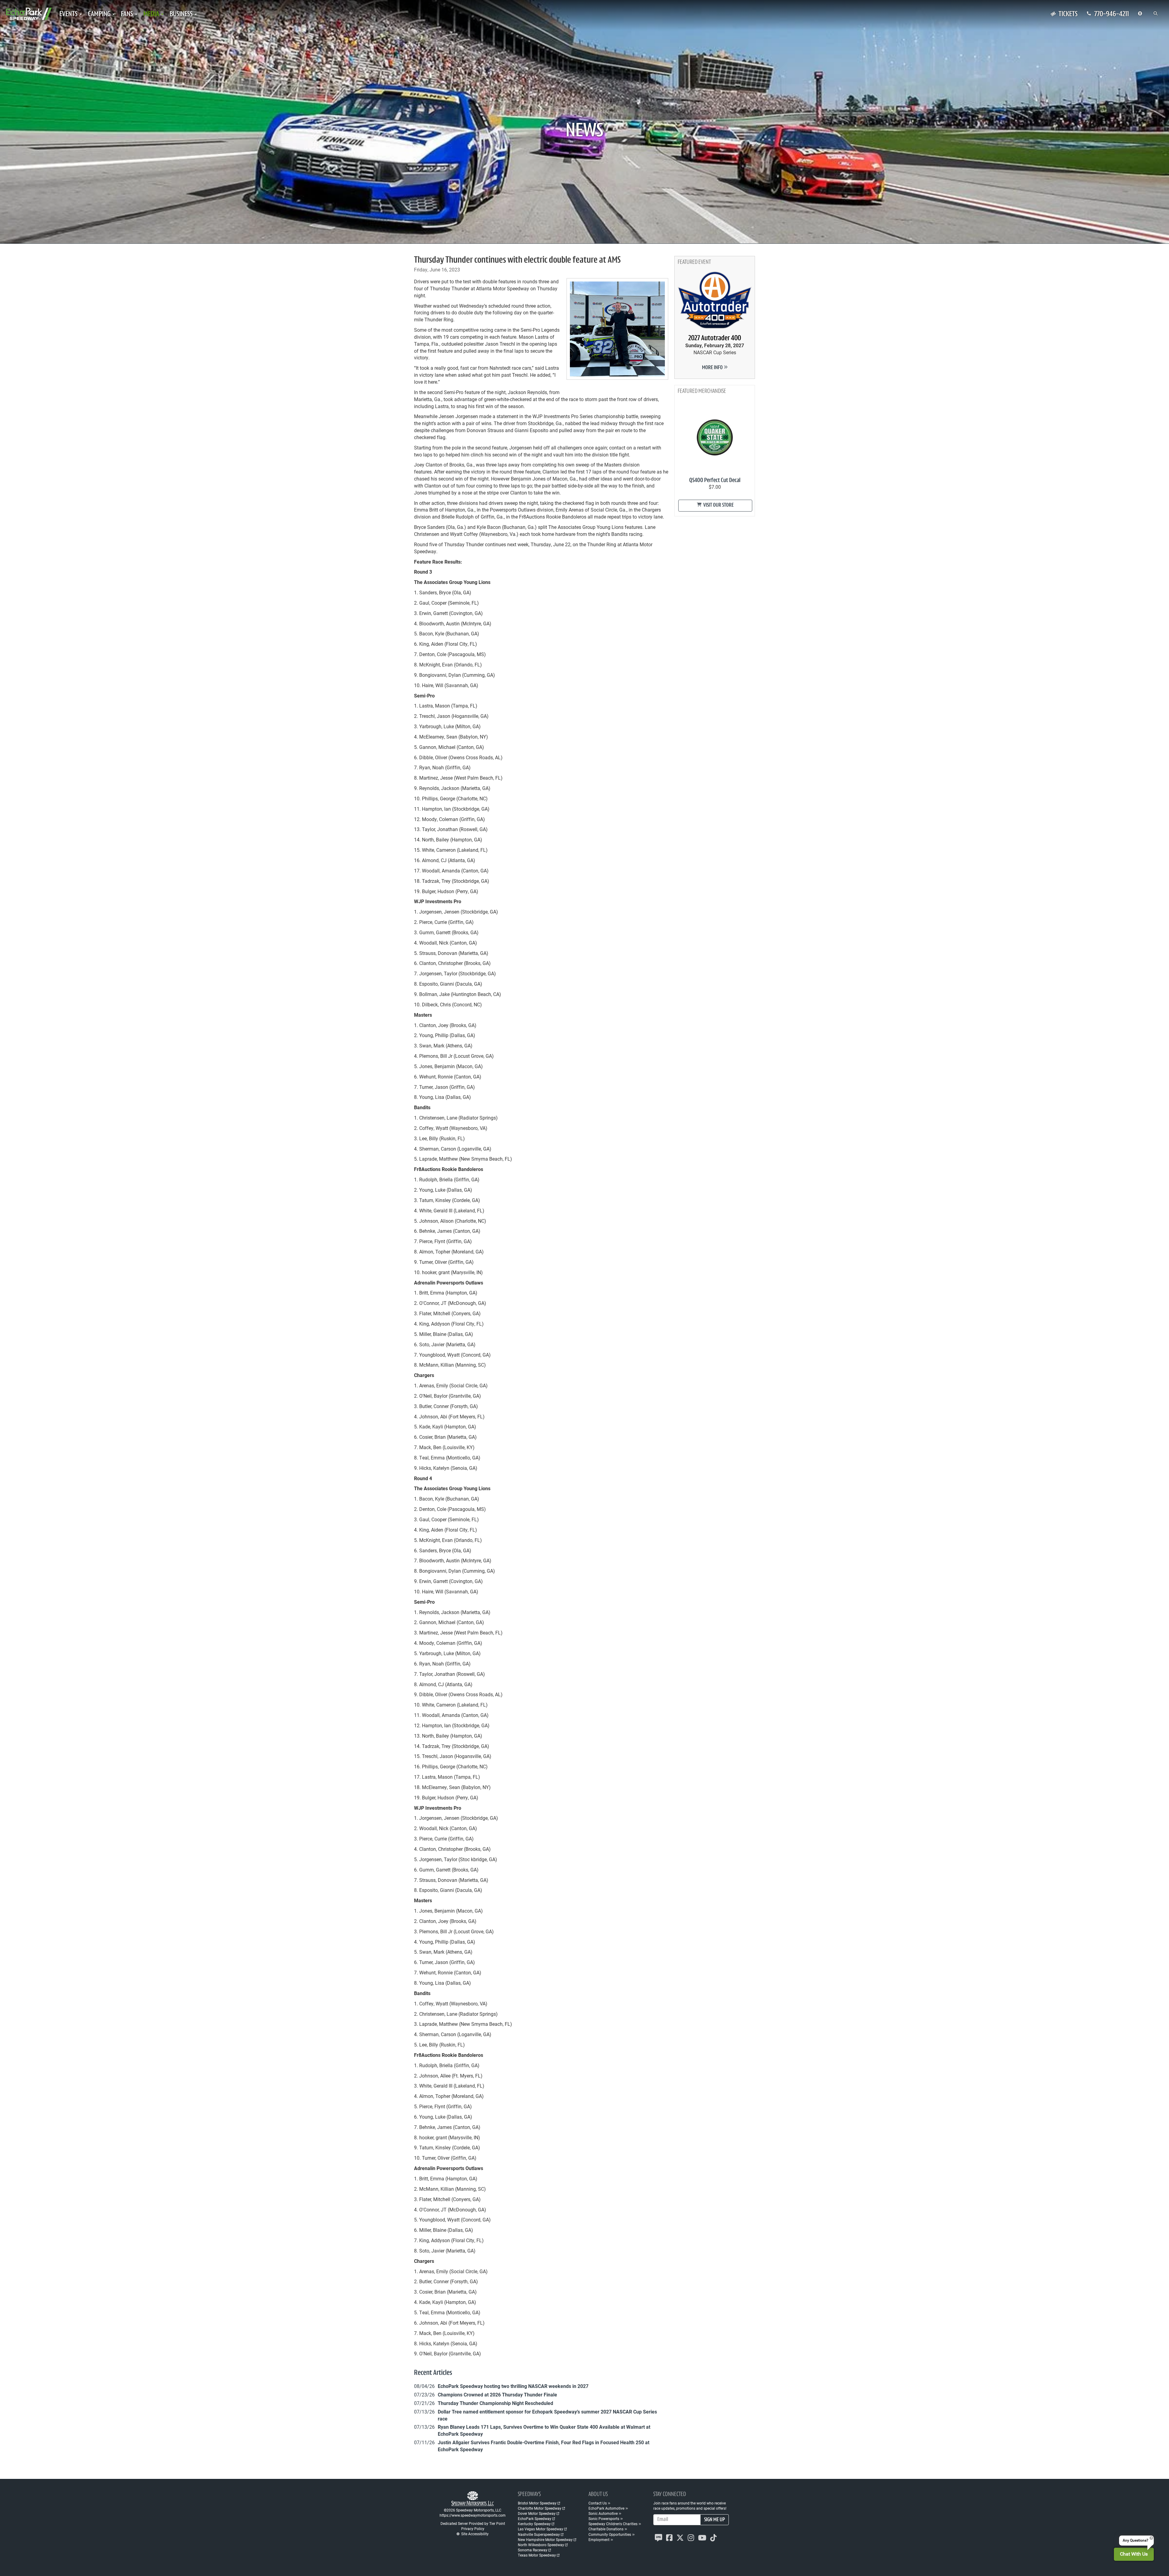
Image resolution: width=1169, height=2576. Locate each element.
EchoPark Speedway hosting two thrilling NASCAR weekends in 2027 (513, 2386)
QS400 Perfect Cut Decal (715, 481)
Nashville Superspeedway (539, 2534)
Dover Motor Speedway (537, 2513)
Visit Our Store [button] (718, 505)
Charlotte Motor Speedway (540, 2508)
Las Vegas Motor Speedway (541, 2529)
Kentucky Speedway (534, 2524)
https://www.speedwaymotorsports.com (473, 2515)
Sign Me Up (714, 2520)
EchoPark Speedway (535, 2518)
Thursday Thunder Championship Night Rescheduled (495, 2403)
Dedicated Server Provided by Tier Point (473, 2523)
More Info (713, 368)
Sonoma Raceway (533, 2550)
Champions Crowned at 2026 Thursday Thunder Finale (497, 2394)
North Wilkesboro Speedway (541, 2545)
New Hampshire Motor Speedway (545, 2539)
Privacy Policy (473, 2529)
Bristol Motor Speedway (537, 2503)
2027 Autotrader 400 (715, 338)
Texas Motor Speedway (537, 2555)
